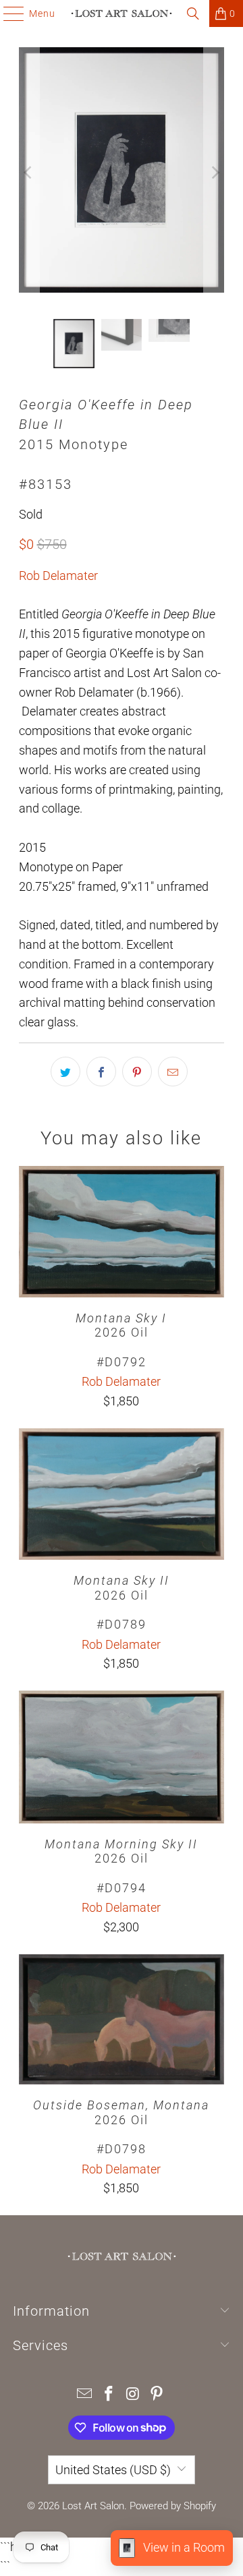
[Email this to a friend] (173, 1072)
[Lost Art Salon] (122, 13)
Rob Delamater (58, 576)
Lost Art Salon (93, 2506)
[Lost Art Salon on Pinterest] (157, 2395)
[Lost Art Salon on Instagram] (133, 2395)
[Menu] (7, 13)
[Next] (214, 173)
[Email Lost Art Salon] (85, 2395)
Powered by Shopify (173, 2506)
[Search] (193, 13)
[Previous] (29, 173)
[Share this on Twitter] (65, 1072)
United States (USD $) (113, 2470)
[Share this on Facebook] (101, 1072)
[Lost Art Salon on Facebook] (109, 2395)
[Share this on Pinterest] (137, 1072)
